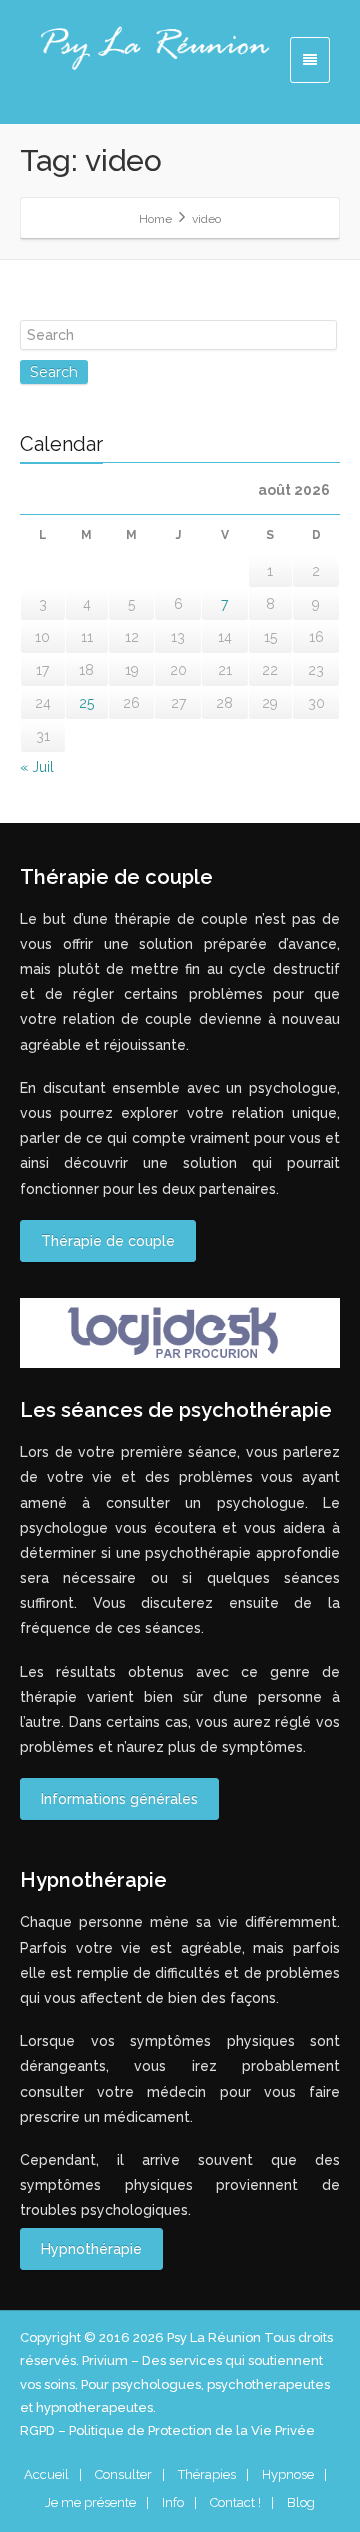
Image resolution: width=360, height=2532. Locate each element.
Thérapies (207, 2474)
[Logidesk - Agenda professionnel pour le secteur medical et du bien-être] (180, 1332)
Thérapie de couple (108, 1241)
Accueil (46, 2474)
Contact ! (235, 2502)
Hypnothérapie (91, 2249)
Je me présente (90, 2502)
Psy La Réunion (215, 2337)
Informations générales (119, 1799)
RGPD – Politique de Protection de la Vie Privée (167, 2430)
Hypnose (288, 2474)
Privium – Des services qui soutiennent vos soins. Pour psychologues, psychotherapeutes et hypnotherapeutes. (175, 2384)
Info (173, 2502)
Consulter (123, 2474)
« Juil (37, 767)
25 (86, 703)
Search (54, 372)
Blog (301, 2502)
